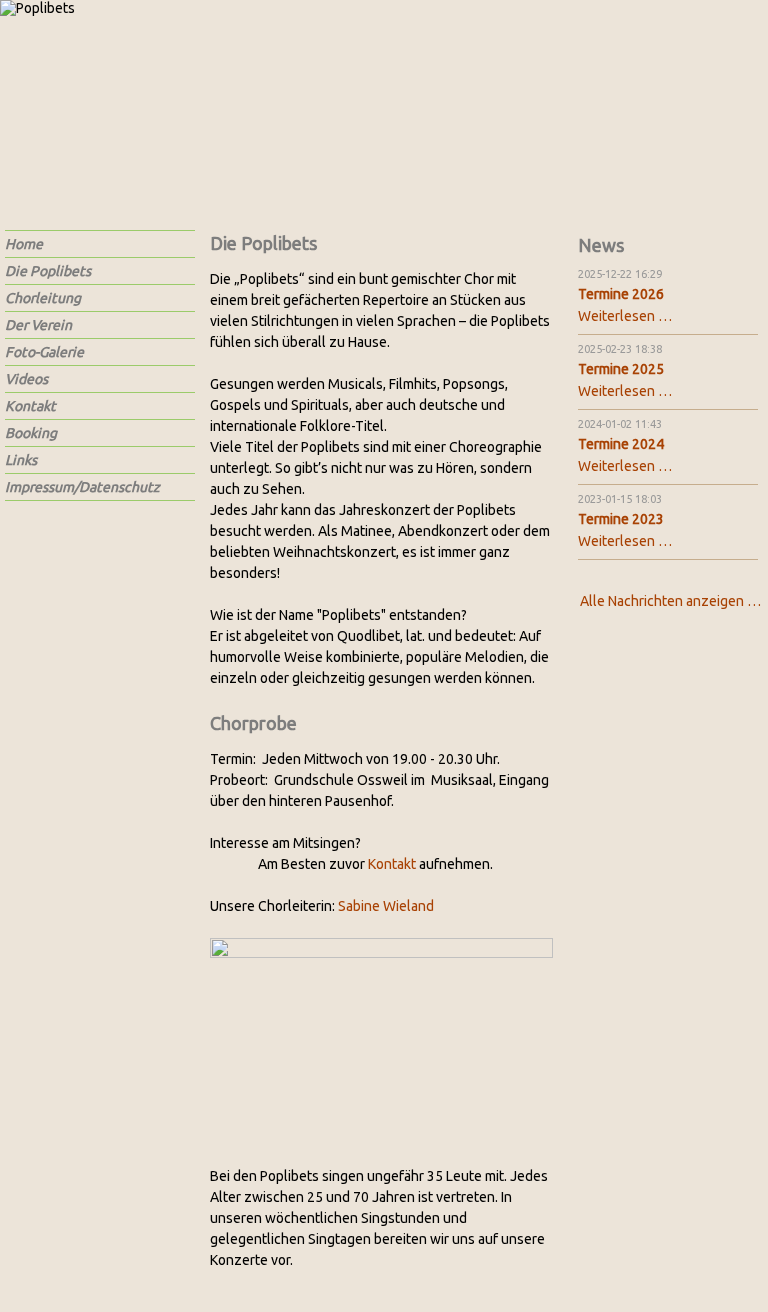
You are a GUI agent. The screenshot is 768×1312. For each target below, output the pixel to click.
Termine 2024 (621, 444)
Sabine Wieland (386, 906)
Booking (31, 433)
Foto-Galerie (44, 352)
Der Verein (38, 325)
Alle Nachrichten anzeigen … (670, 601)
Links (21, 460)
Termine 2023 (621, 519)
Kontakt (392, 864)
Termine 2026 (621, 294)
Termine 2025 (621, 369)
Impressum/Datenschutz (82, 487)
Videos (26, 379)
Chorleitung (43, 298)
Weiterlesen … (625, 316)
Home (24, 244)
